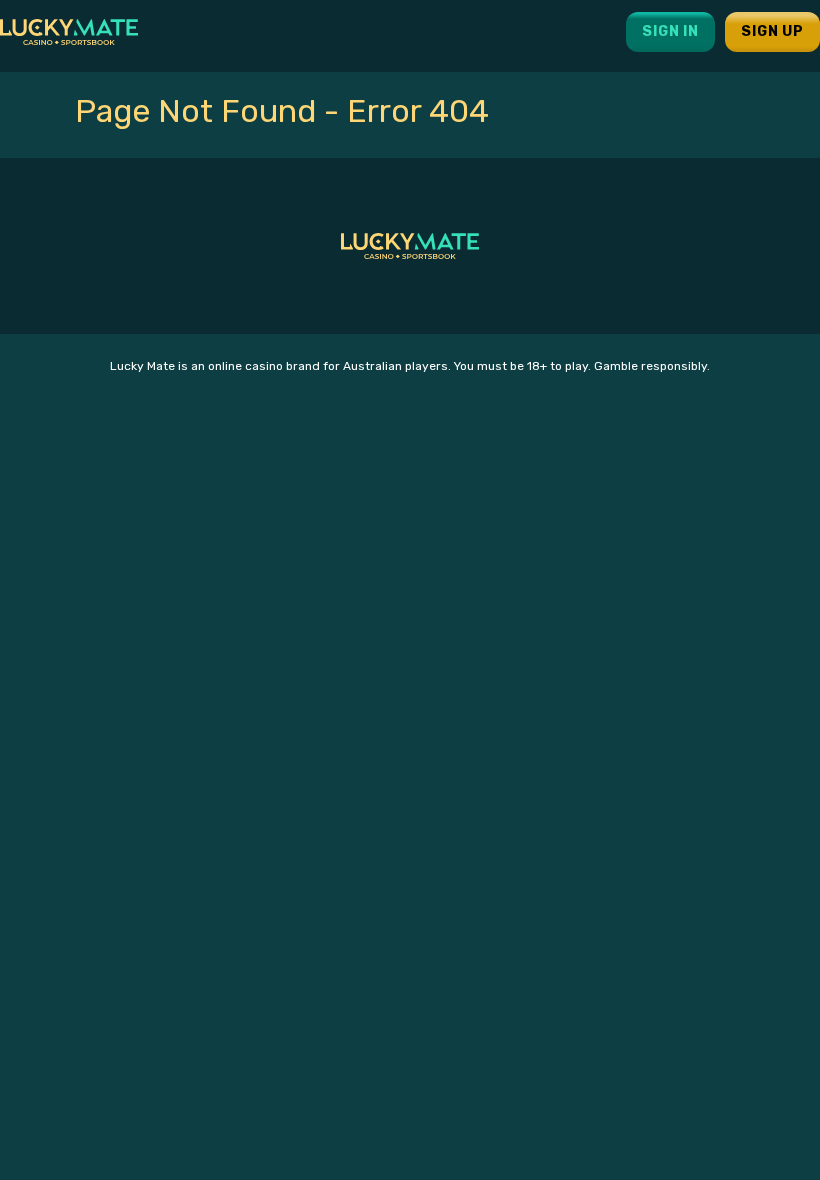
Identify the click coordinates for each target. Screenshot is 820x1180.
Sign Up (772, 31)
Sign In (670, 31)
